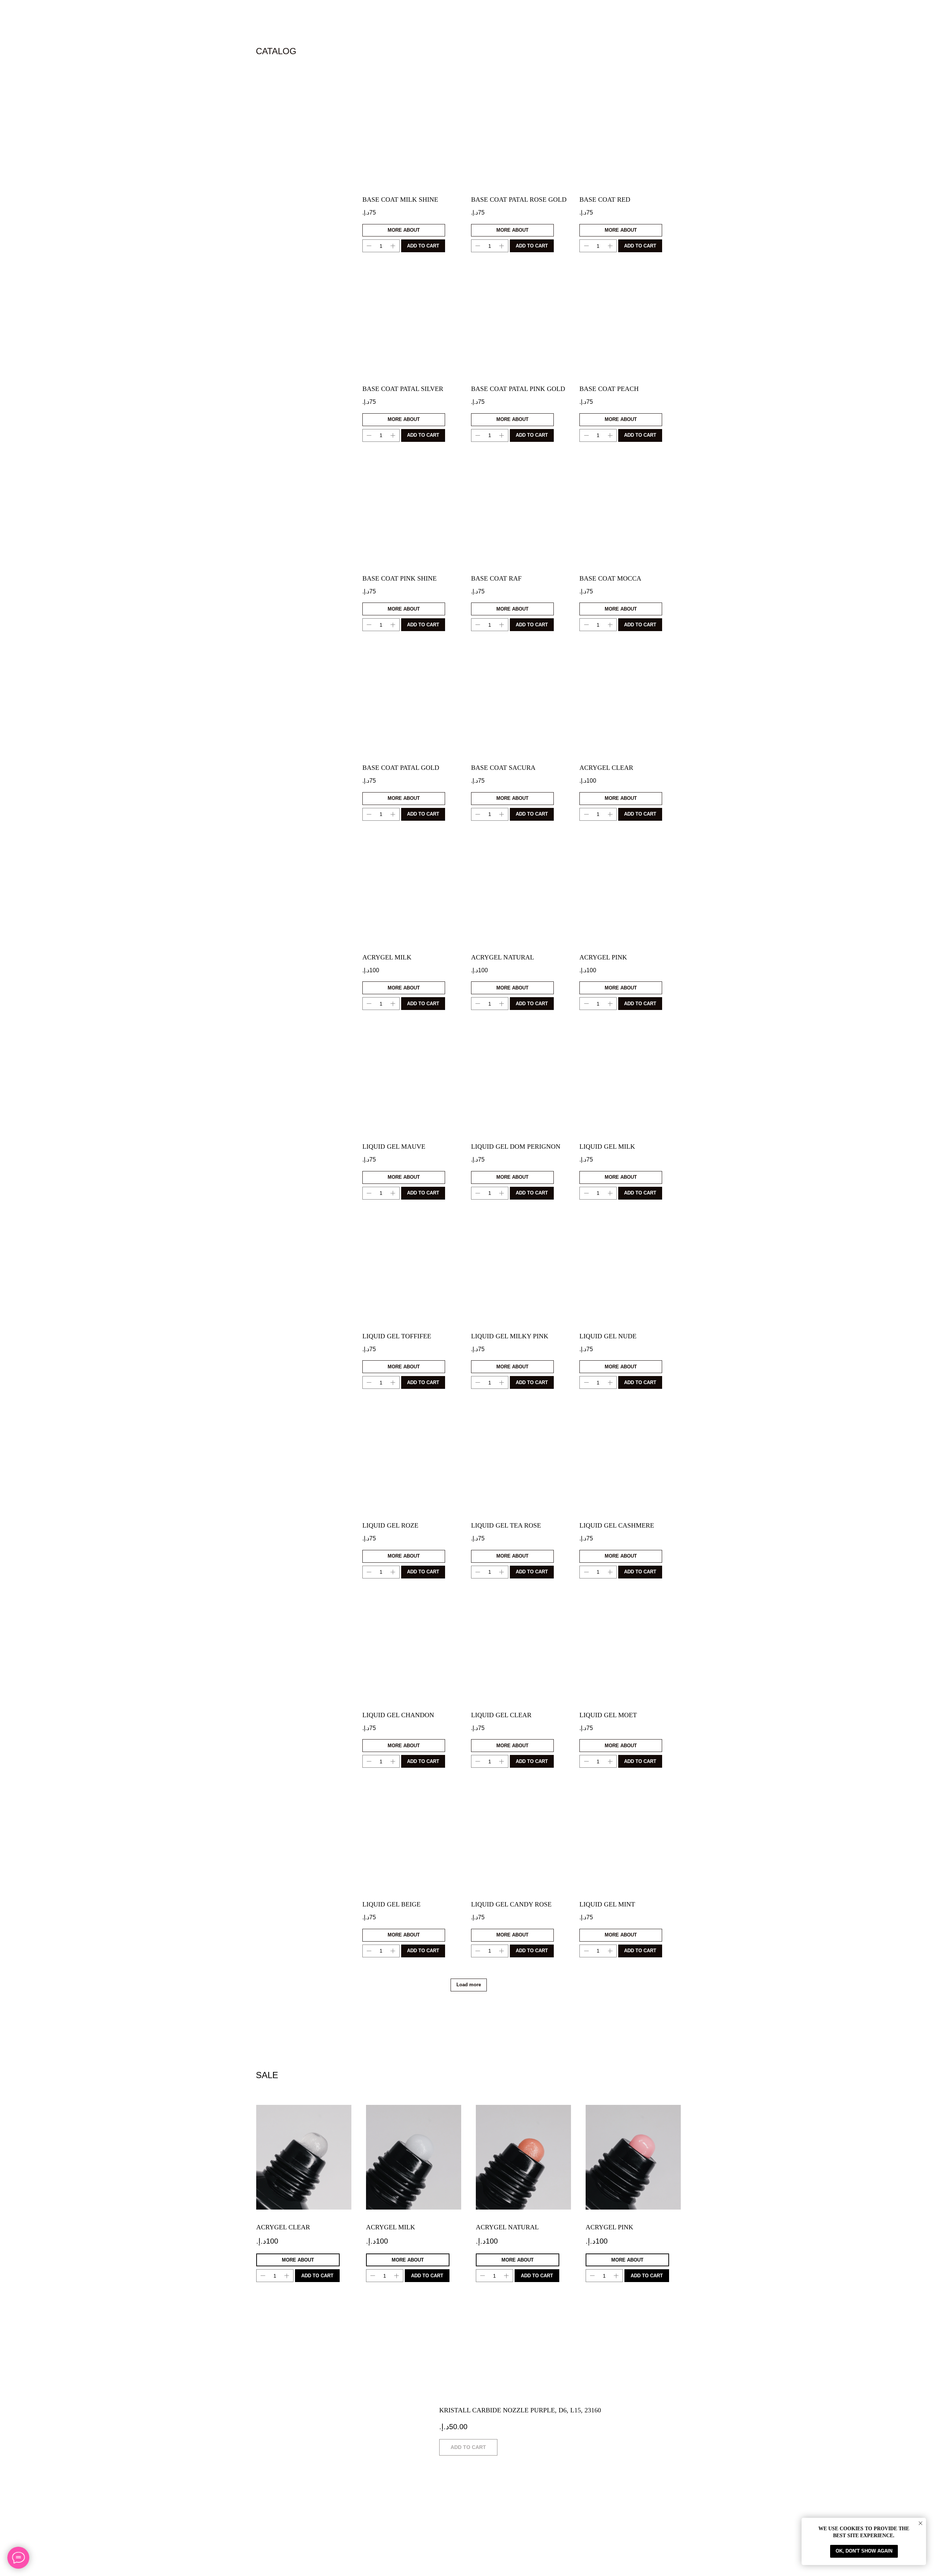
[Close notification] (921, 2523)
